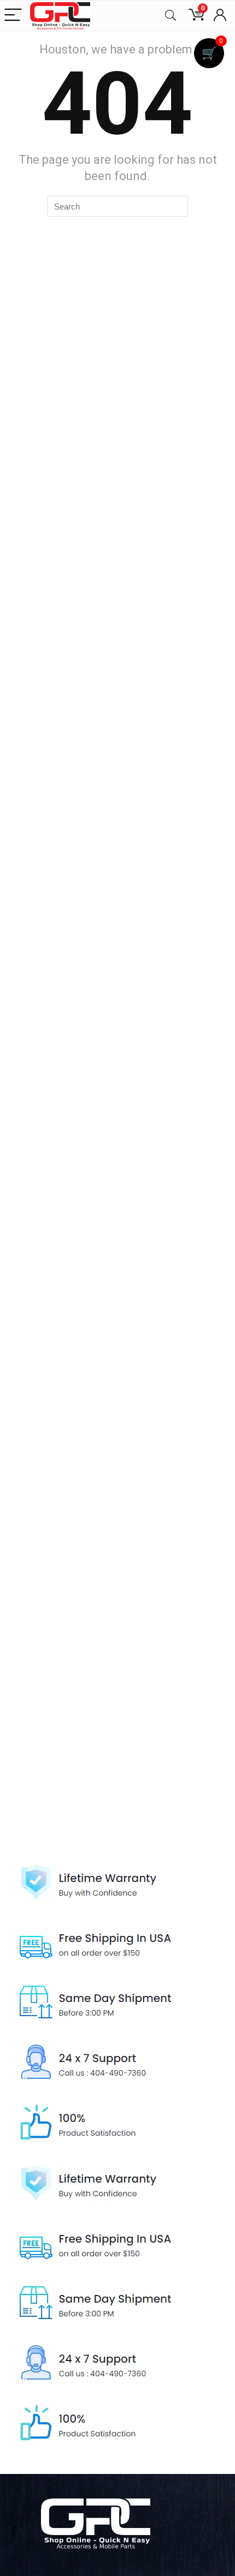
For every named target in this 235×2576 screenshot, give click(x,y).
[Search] (171, 16)
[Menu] (13, 16)
